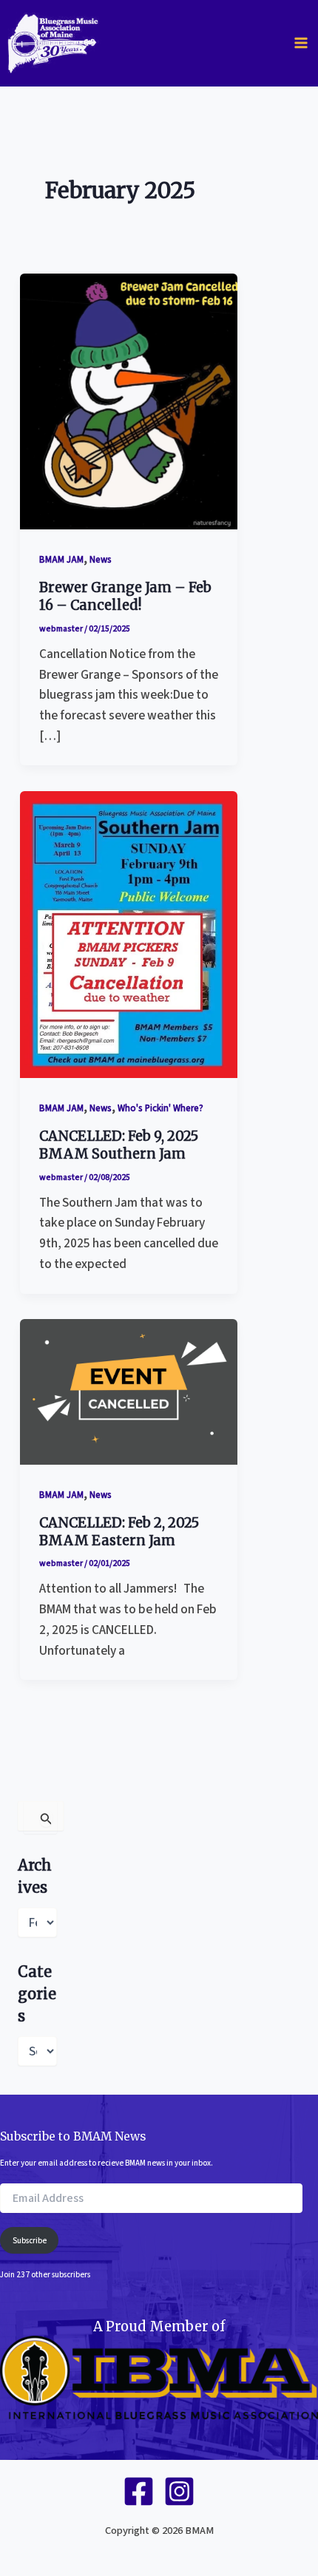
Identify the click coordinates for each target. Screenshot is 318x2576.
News (101, 560)
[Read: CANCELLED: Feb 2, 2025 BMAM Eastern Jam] (129, 1391)
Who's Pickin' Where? (160, 1108)
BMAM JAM (61, 560)
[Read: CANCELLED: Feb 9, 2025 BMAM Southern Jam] (129, 933)
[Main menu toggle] (301, 43)
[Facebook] (139, 2491)
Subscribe (30, 2241)
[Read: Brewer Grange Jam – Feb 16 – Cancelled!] (129, 400)
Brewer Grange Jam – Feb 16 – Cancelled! (125, 596)
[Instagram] (179, 2491)
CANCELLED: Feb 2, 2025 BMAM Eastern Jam (119, 1532)
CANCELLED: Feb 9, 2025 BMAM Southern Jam (119, 1145)
